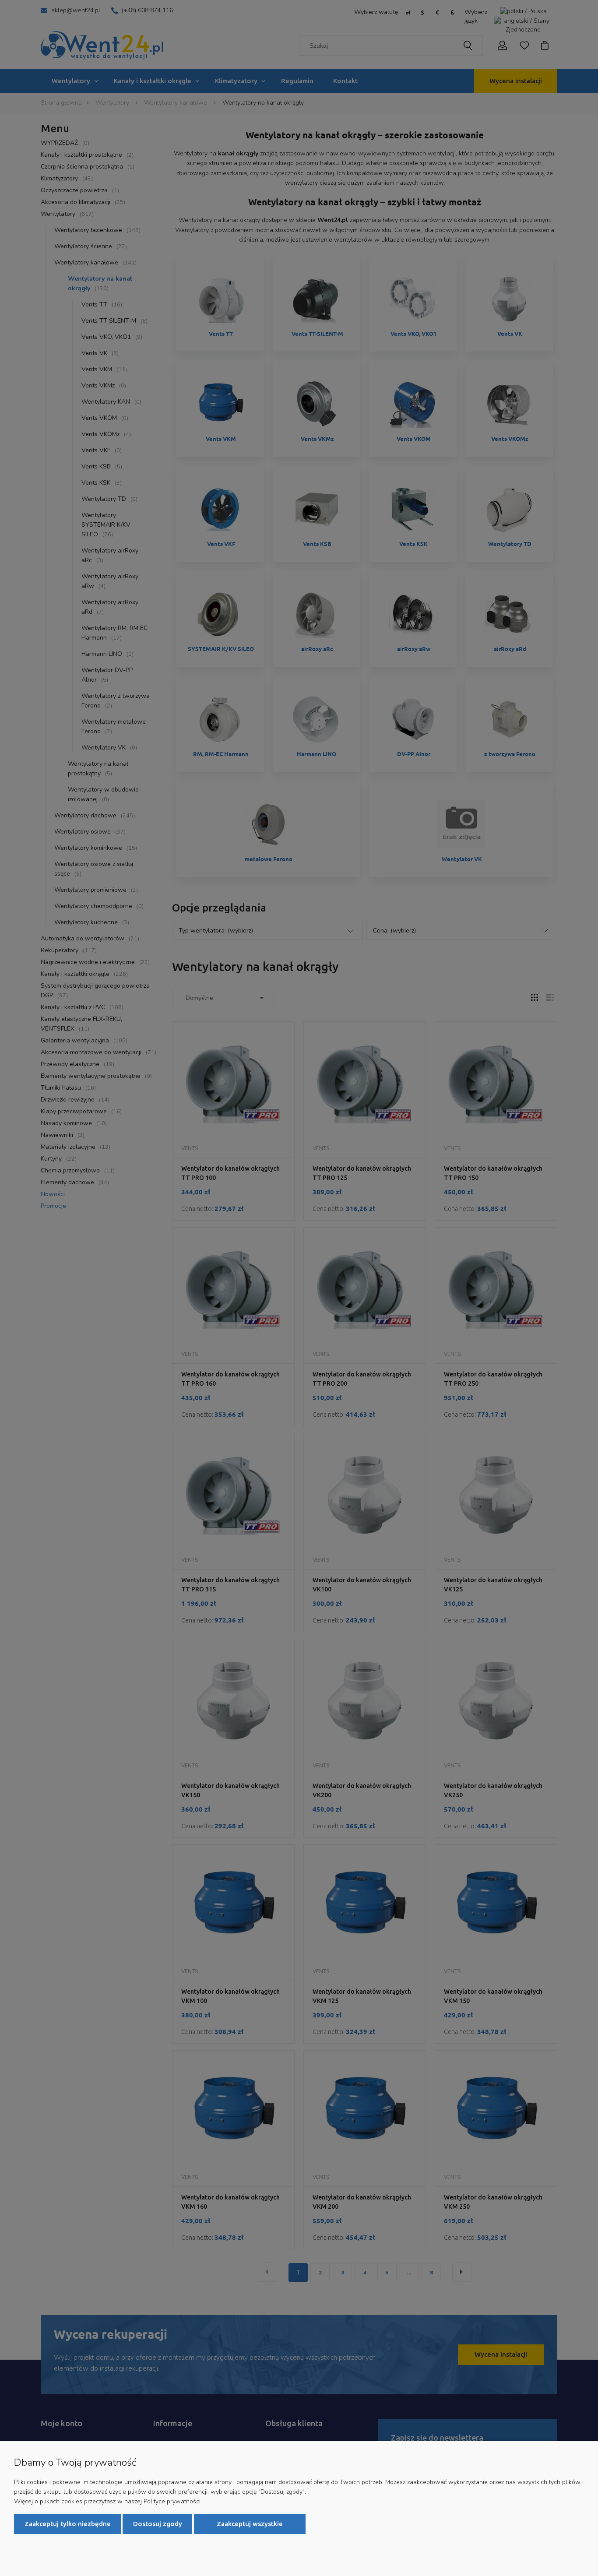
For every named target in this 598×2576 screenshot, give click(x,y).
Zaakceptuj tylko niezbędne (68, 2524)
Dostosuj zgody (158, 2524)
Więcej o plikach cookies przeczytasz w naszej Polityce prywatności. (108, 2501)
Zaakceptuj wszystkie (250, 2524)
